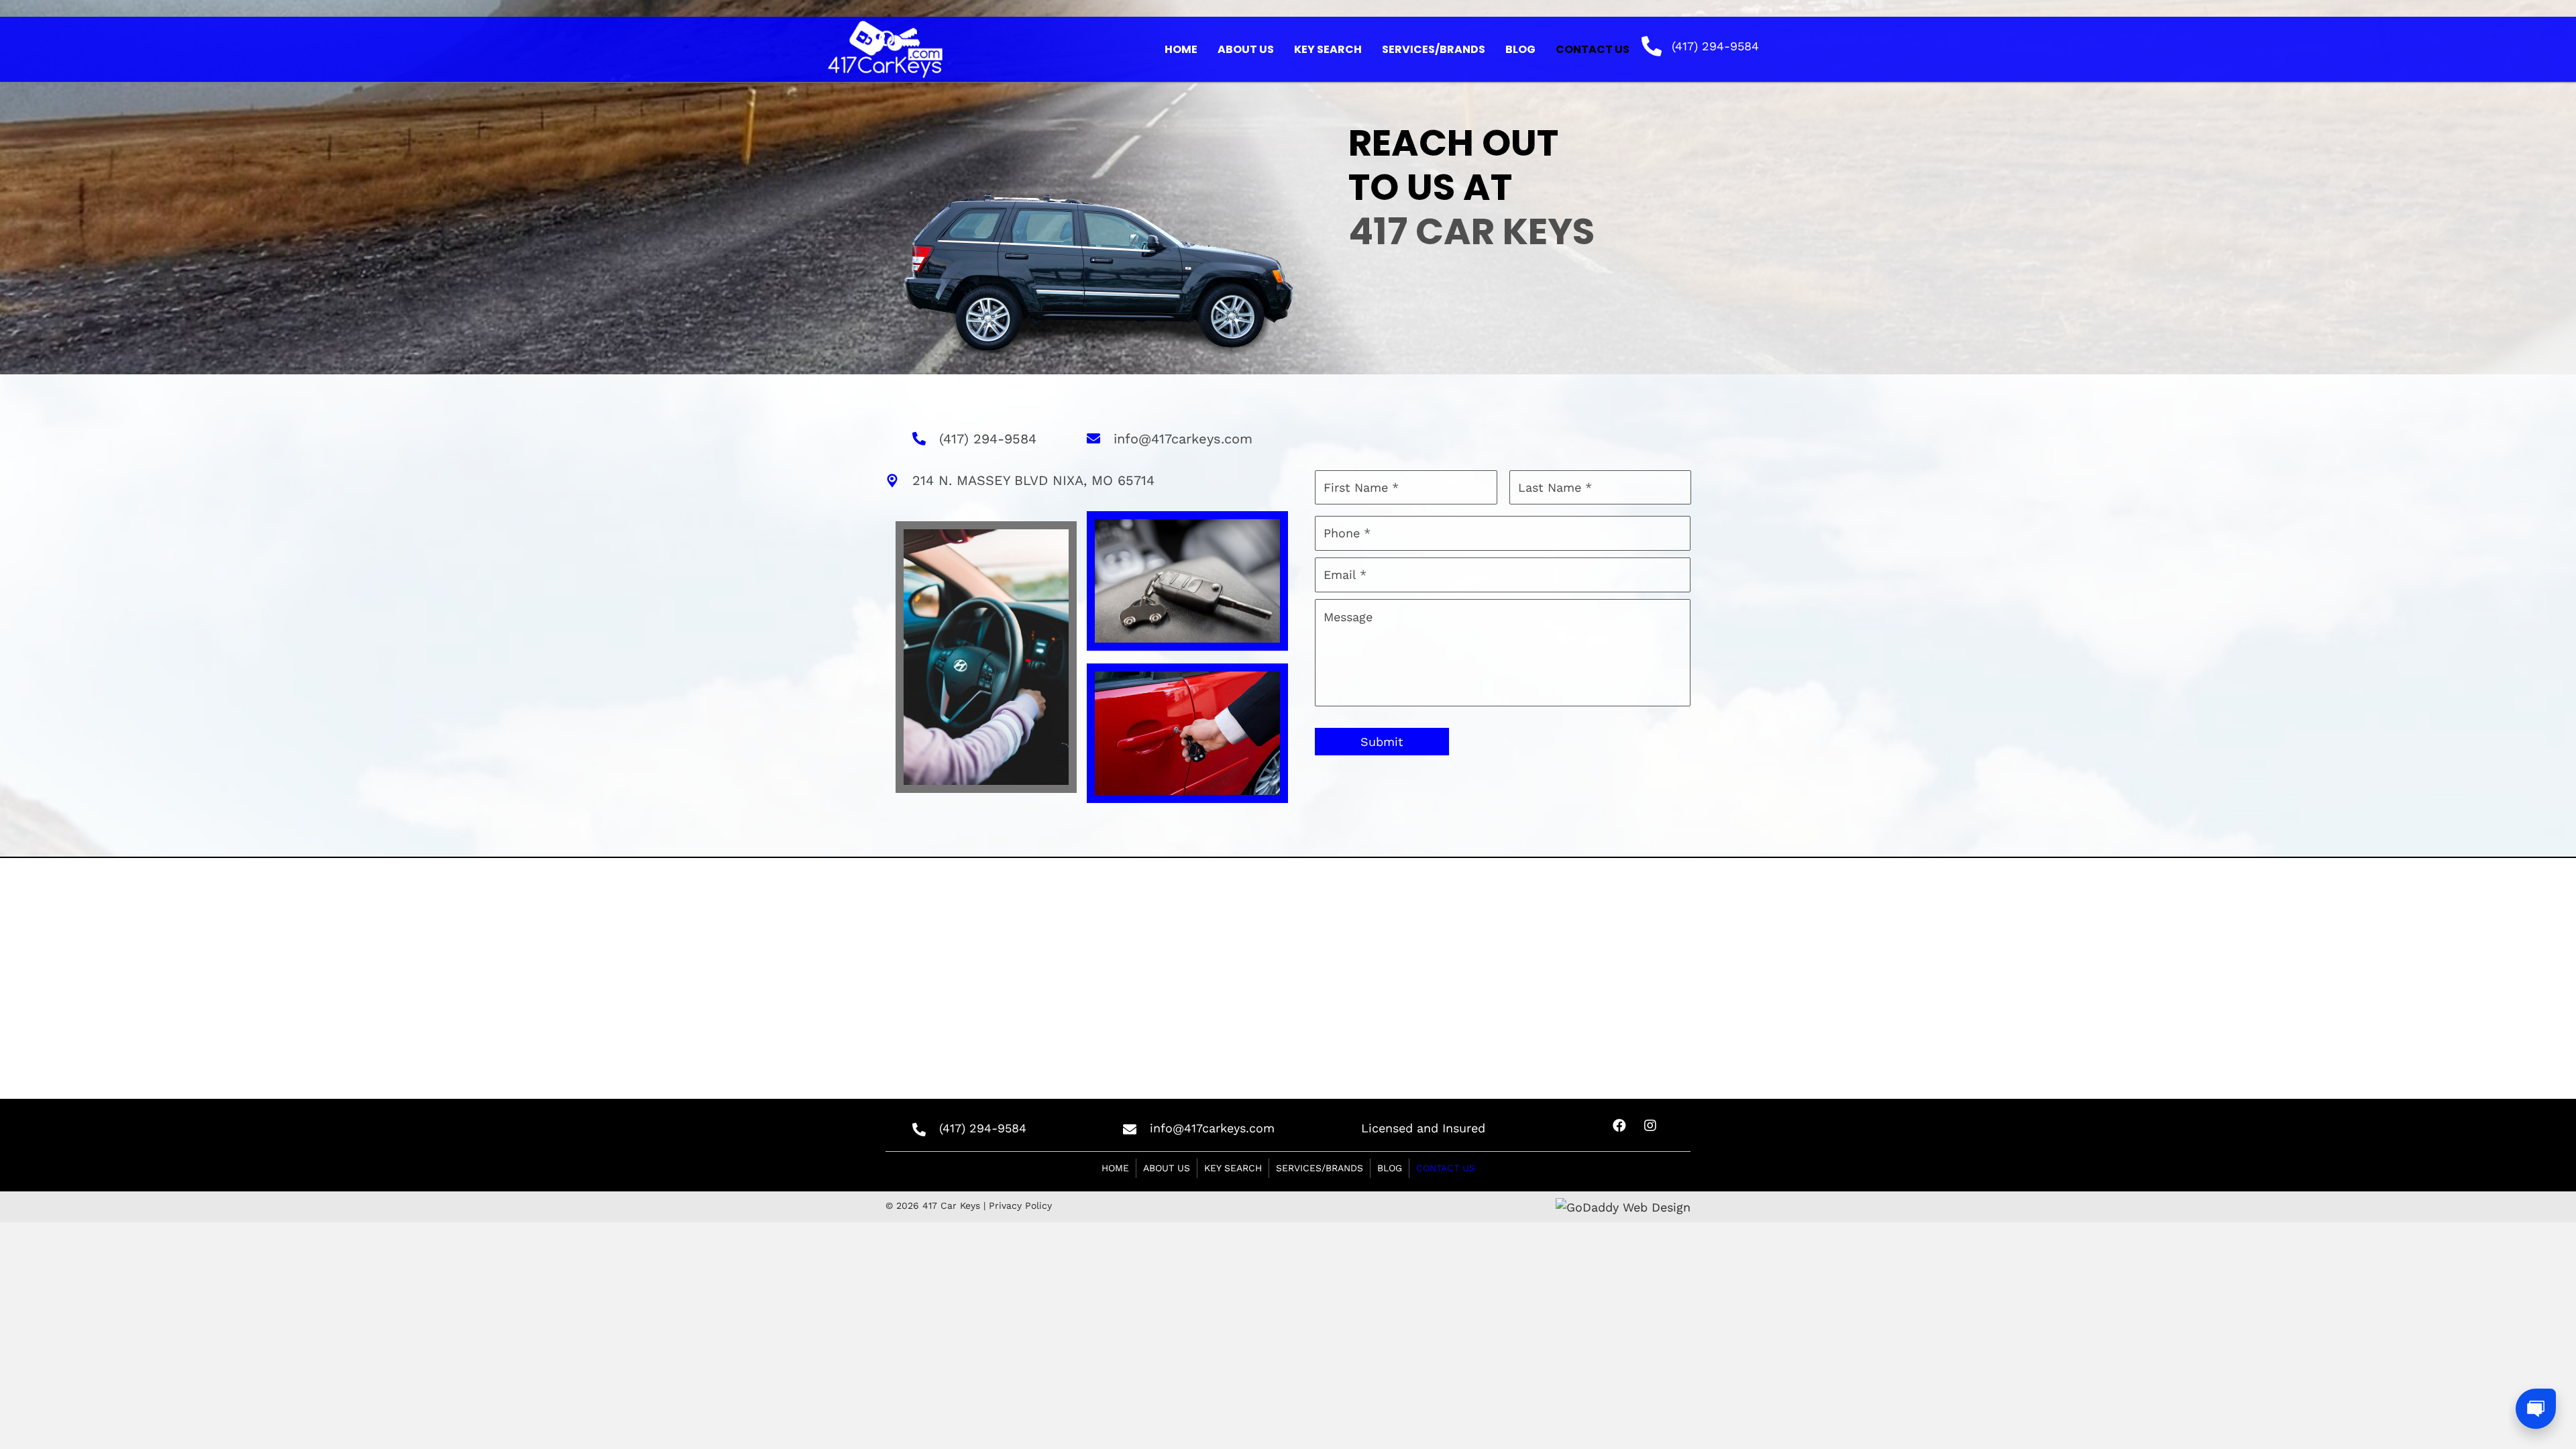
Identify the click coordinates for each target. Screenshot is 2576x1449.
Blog (1390, 1168)
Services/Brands (1320, 1168)
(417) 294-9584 (1715, 46)
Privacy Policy (1020, 1205)
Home (1115, 1168)
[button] (1619, 1126)
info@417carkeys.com (1183, 439)
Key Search (1233, 1168)
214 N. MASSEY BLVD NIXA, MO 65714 (1033, 480)
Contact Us (1446, 1168)
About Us (1167, 1168)
